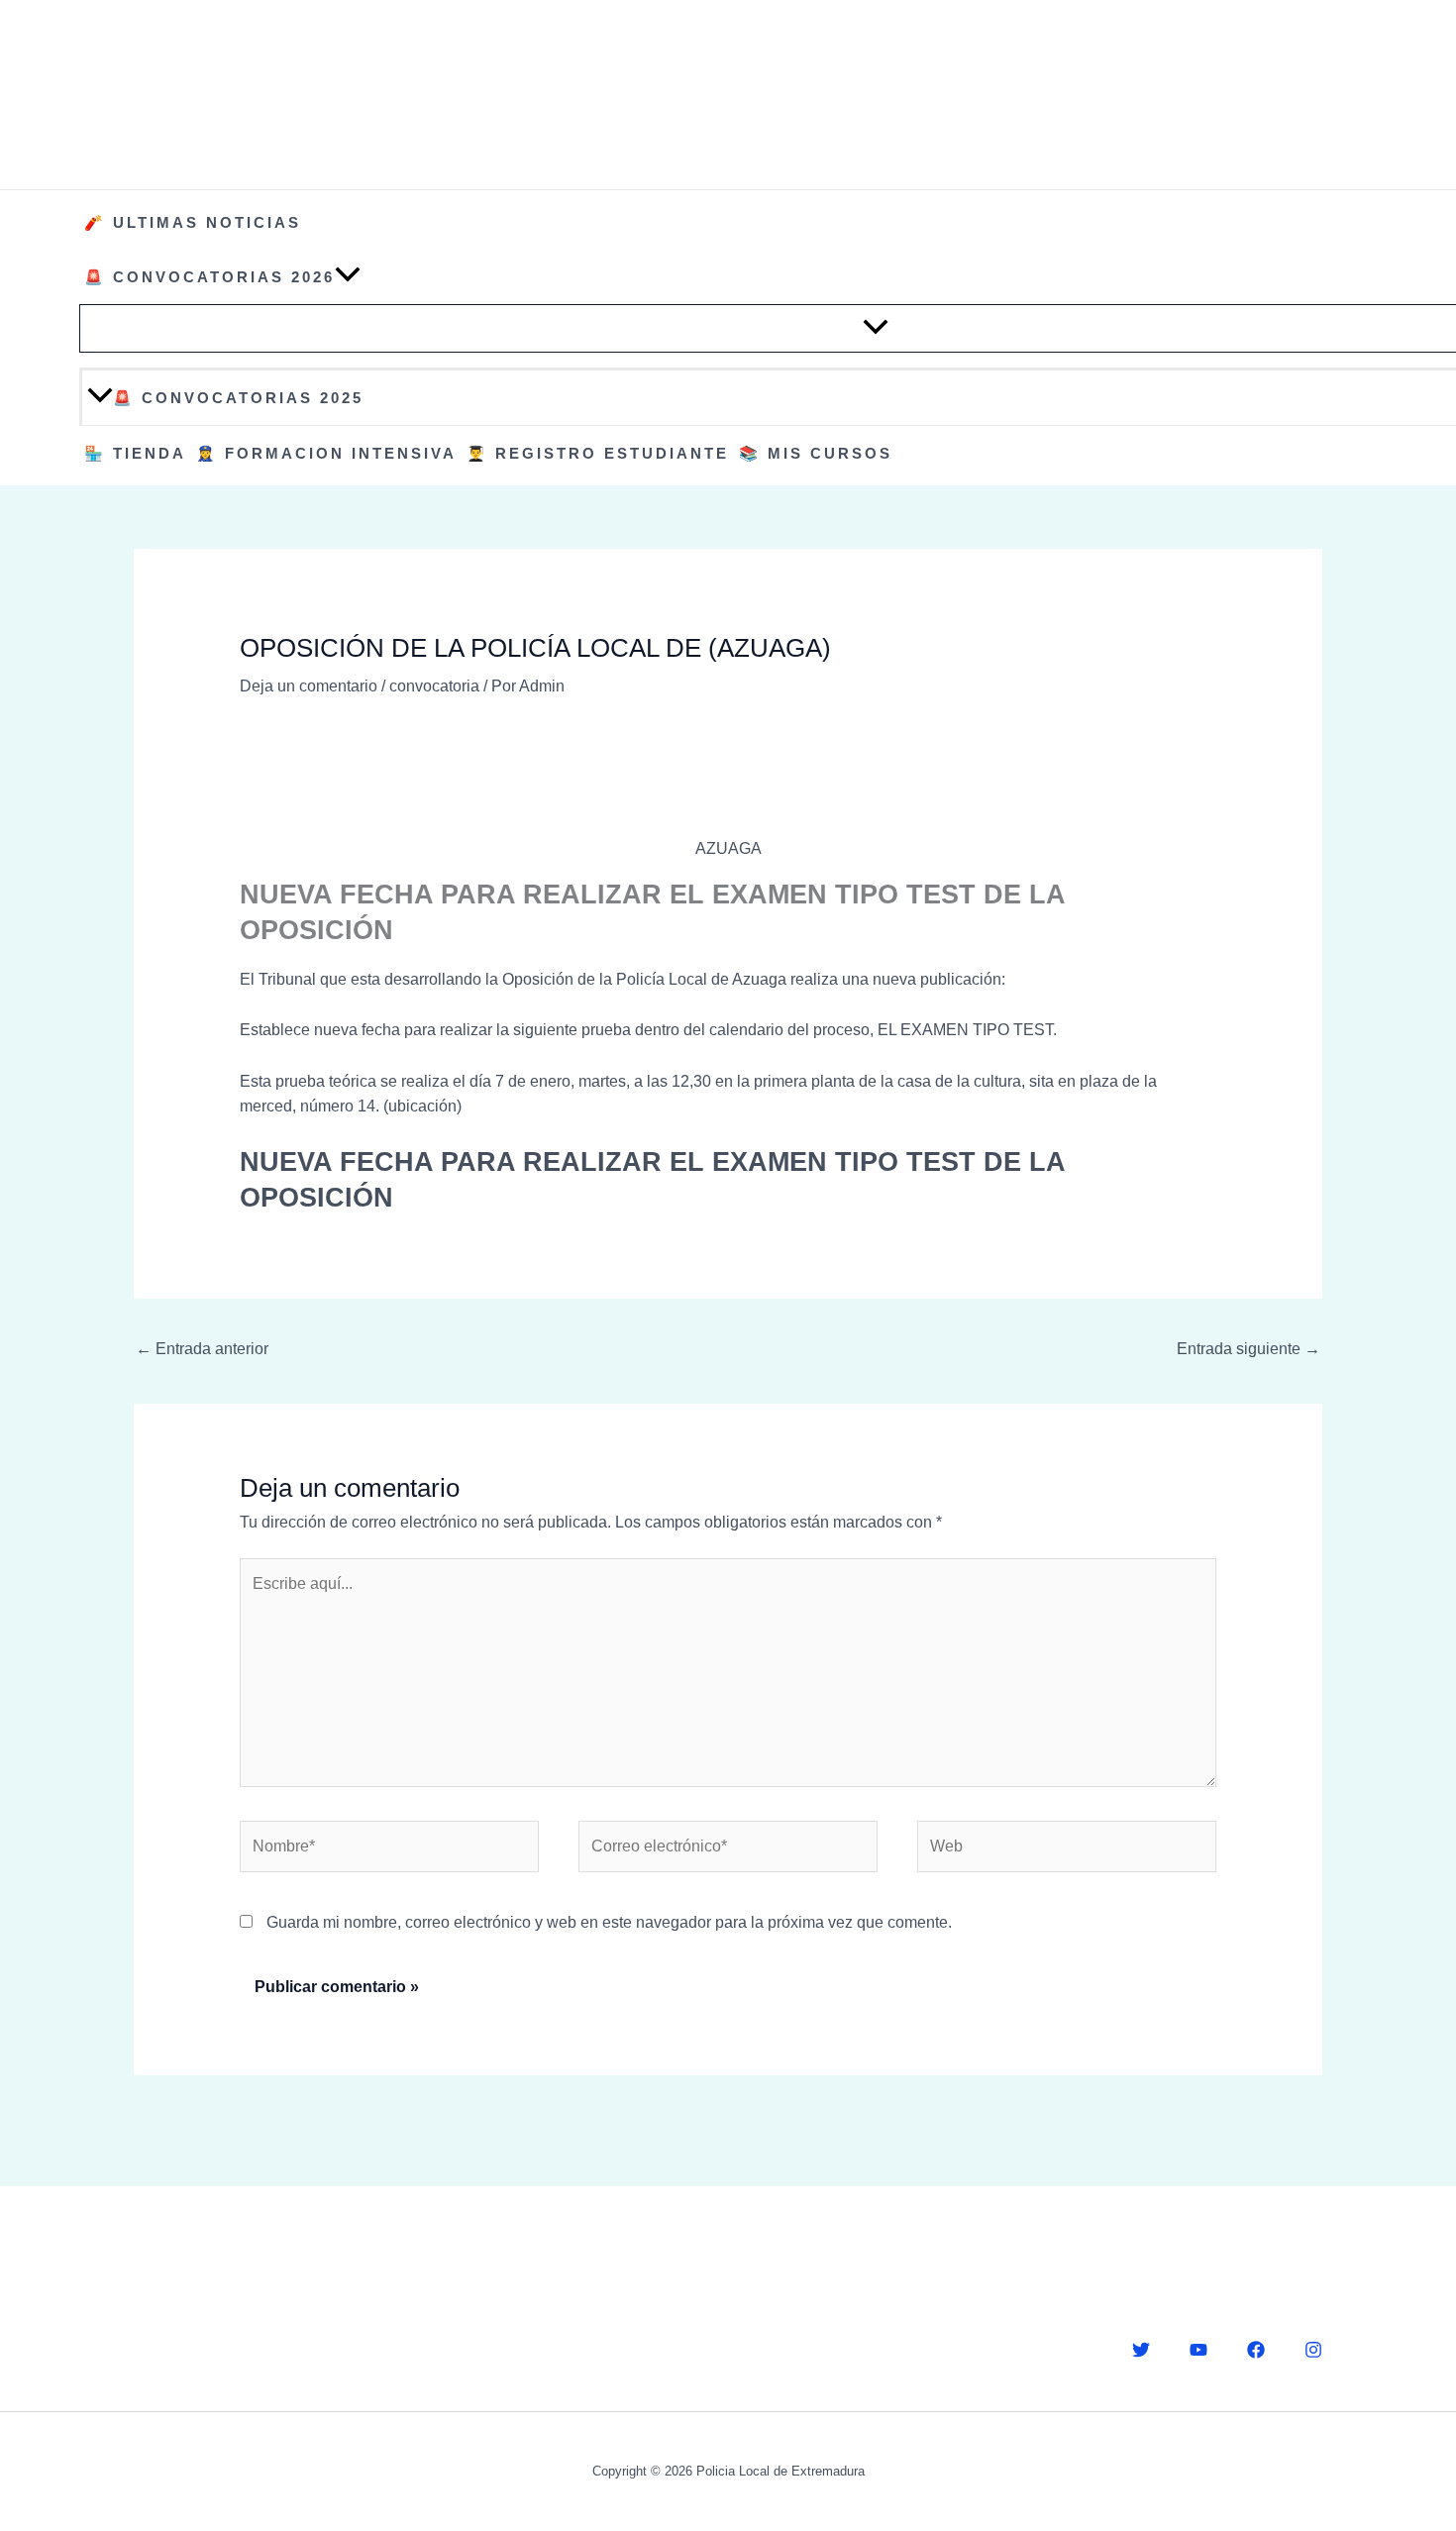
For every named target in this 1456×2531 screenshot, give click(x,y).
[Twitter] (1141, 2350)
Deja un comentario (309, 686)
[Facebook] (1256, 2350)
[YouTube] (1198, 2350)
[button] (348, 277)
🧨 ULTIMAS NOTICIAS (193, 222)
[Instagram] (1313, 2350)
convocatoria (434, 686)
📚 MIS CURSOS (816, 453)
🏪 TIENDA (135, 453)
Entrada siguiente (1248, 1349)
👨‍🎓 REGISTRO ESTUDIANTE (598, 453)
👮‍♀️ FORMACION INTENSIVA (326, 453)
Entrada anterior (202, 1349)
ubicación (422, 1106)
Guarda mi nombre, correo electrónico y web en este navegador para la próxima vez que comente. (609, 1922)
